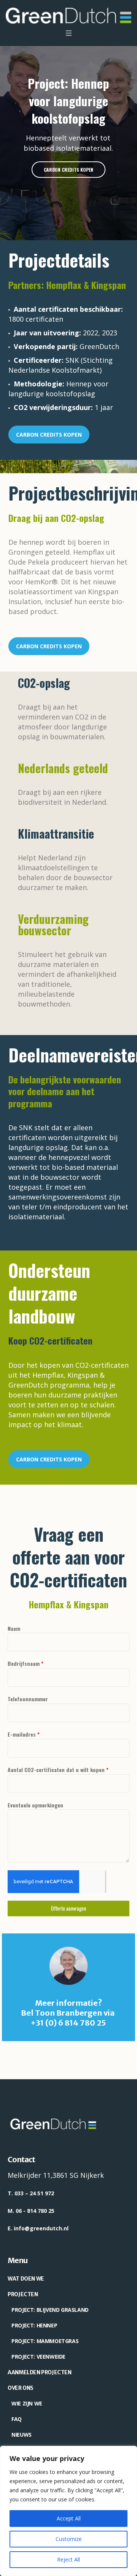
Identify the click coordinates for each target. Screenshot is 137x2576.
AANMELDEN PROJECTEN (39, 2372)
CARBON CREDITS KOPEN (49, 435)
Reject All (68, 2559)
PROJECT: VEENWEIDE (38, 2357)
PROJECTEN (23, 2294)
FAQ (17, 2419)
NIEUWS (22, 2435)
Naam (14, 1628)
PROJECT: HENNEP (34, 2325)
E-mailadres (24, 1734)
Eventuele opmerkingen (35, 1805)
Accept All (69, 2518)
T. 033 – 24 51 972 (31, 2193)
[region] (68, 2511)
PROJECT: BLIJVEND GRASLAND (50, 2310)
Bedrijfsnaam (25, 1663)
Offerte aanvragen (68, 1908)
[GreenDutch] (68, 16)
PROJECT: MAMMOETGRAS (45, 2341)
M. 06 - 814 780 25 (31, 2211)
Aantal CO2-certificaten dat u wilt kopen (58, 1770)
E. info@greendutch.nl (38, 2228)
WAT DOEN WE (26, 2279)
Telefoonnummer (28, 1699)
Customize (69, 2539)
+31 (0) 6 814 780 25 (68, 2023)
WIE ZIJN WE (27, 2403)
